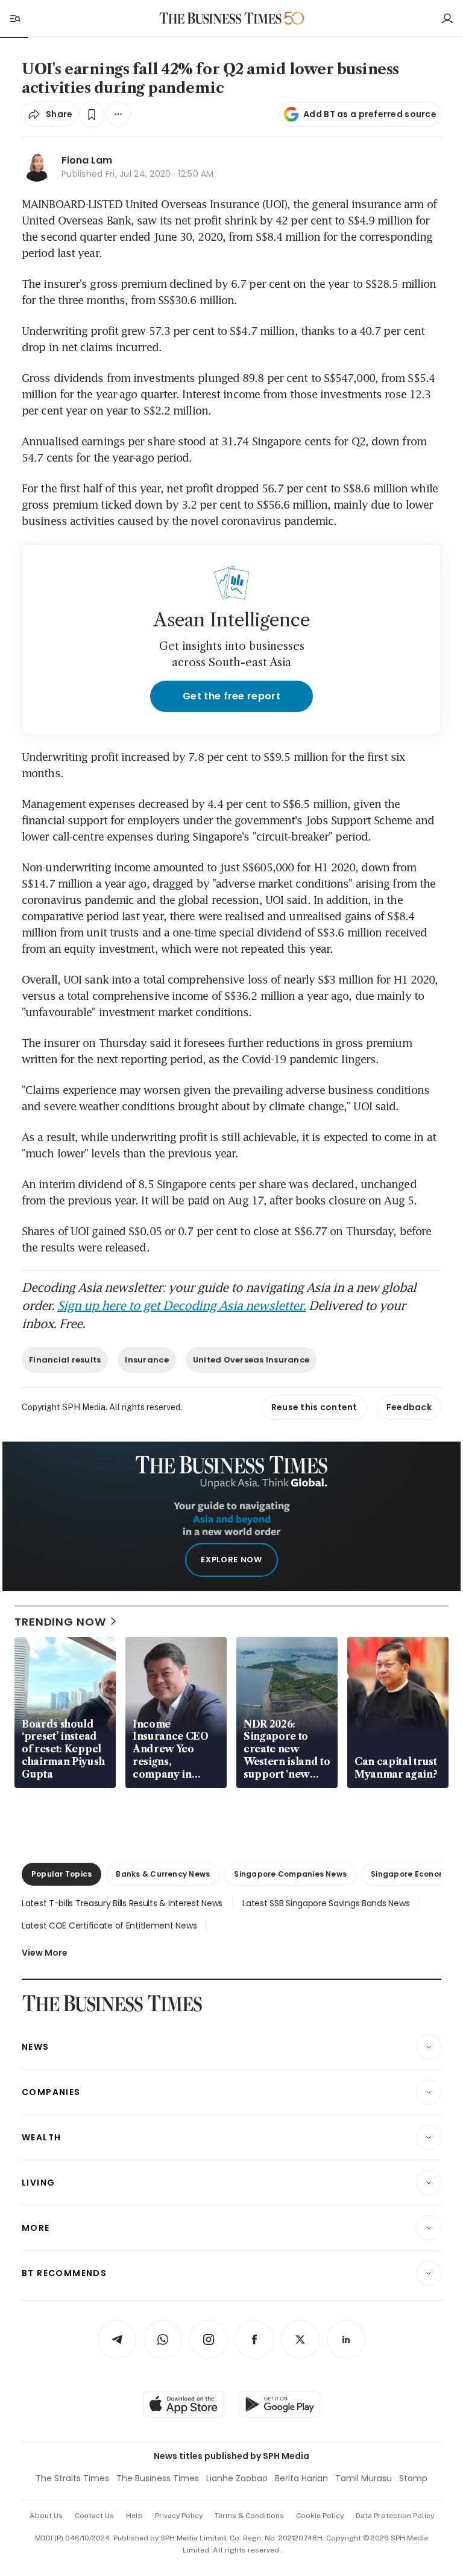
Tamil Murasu (364, 2478)
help (134, 2516)
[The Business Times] (221, 18)
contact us (94, 2516)
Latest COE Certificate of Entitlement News (109, 1926)
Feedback (409, 1407)
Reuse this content (314, 1407)
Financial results (65, 1360)
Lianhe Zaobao (237, 2478)
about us (46, 2516)
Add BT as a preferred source (370, 114)
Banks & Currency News (163, 1874)
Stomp (413, 2478)
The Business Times (158, 2478)
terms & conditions (249, 2516)
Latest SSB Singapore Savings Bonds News (326, 1903)
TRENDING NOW (60, 1622)
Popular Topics (61, 1874)
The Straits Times (72, 2478)
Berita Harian (301, 2478)
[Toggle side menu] (14, 18)
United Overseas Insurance (251, 1360)
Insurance (146, 1360)
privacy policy (179, 2516)
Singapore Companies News (290, 1874)
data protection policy (395, 2516)
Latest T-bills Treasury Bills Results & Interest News (122, 1903)
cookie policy (320, 2516)
